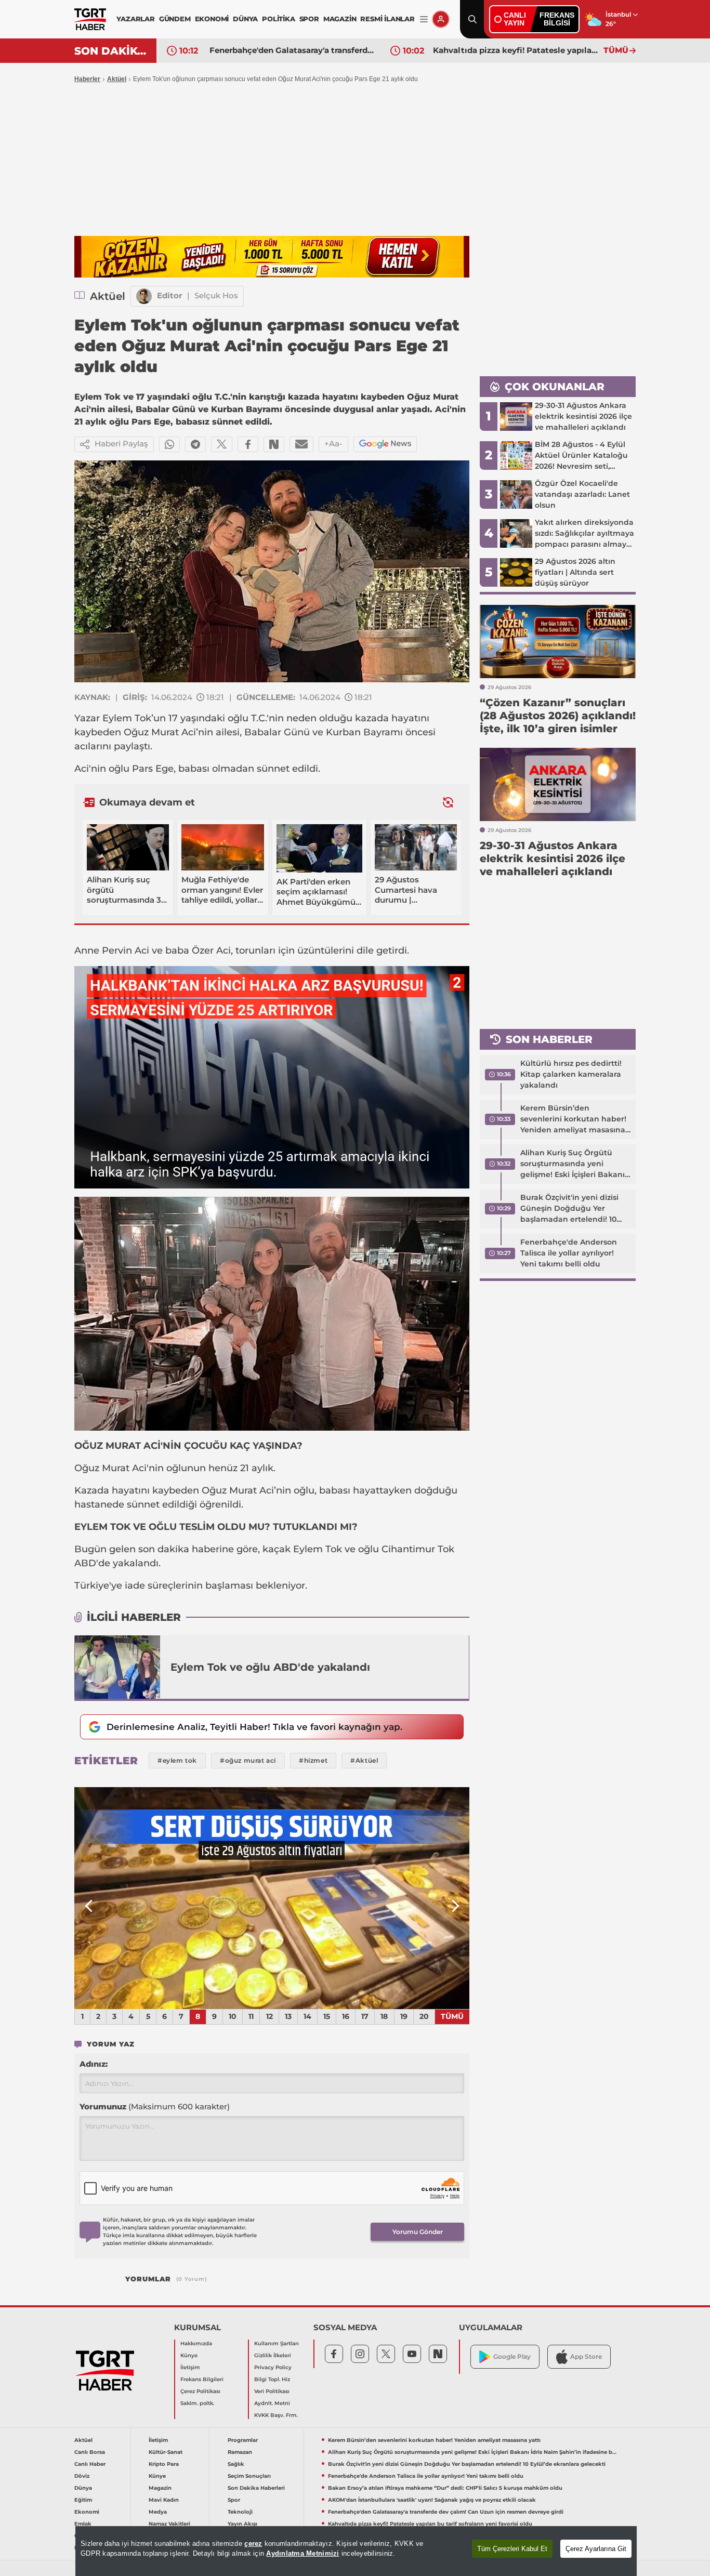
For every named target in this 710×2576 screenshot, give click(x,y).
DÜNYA (245, 19)
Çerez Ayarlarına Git (596, 2549)
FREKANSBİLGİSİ (557, 19)
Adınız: (94, 2064)
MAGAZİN (340, 19)
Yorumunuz (155, 2106)
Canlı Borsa (90, 2452)
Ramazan (240, 2452)
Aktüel (117, 79)
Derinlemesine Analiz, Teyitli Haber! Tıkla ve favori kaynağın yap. (254, 1727)
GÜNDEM (175, 19)
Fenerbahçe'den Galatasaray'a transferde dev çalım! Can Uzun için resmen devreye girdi (446, 2512)
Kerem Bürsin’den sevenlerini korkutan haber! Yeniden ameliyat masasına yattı (573, 1119)
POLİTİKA (278, 19)
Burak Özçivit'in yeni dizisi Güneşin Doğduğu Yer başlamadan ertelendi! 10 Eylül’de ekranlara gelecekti (573, 1209)
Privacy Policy (273, 2367)
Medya (158, 2512)
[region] (356, 2551)
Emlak (83, 2524)
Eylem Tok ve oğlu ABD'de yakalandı (270, 1667)
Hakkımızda (196, 2343)
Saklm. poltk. (197, 2403)
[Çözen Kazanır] (272, 257)
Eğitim (83, 2500)
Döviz (82, 2476)
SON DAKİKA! (111, 51)
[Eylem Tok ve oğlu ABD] (117, 1667)
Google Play (512, 2356)
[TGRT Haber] (90, 19)
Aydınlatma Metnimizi (303, 2553)
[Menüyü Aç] (424, 19)
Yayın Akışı (242, 2524)
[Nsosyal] (274, 444)
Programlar (243, 2440)
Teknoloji (240, 2512)
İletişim (190, 2367)
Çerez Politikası (200, 2391)
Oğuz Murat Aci (160, 732)
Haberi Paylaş (121, 444)
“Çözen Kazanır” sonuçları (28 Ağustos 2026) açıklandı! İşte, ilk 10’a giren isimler (516, 50)
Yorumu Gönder (418, 2232)
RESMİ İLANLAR (387, 19)
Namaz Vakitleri (169, 2524)
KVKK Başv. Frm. (276, 2415)
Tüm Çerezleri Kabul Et (512, 2549)
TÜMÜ (616, 50)
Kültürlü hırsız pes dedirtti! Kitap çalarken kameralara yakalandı (571, 1074)
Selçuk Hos (216, 295)
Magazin (160, 2488)
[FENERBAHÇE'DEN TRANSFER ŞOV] (272, 1898)
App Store (586, 2356)
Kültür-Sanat (166, 2452)
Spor (234, 2500)
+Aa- (333, 444)
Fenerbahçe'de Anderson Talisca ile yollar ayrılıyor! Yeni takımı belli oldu (569, 1253)
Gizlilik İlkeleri (273, 2355)
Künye (189, 2355)
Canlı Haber (90, 2464)
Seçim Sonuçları (249, 2476)
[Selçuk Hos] (144, 296)
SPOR (309, 19)
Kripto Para (164, 2464)
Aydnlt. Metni (272, 2403)
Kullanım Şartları (277, 2343)
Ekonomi (87, 2512)
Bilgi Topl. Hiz (272, 2379)
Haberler (87, 79)
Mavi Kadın (164, 2500)
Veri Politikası (272, 2391)
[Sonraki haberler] (448, 802)
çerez (253, 2544)
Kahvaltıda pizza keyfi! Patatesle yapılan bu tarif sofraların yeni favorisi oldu (292, 50)
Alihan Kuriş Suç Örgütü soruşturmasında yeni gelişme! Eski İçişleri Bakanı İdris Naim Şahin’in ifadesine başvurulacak (574, 1164)
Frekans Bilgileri (202, 2379)
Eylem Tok (127, 718)
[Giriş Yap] (441, 19)
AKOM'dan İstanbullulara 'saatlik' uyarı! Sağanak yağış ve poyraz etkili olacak (432, 2500)
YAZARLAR (135, 19)
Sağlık (236, 2464)
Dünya (83, 2488)
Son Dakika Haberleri (256, 2488)
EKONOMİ (212, 19)
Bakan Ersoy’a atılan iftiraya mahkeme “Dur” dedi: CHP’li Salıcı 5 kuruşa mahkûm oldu (445, 2488)
